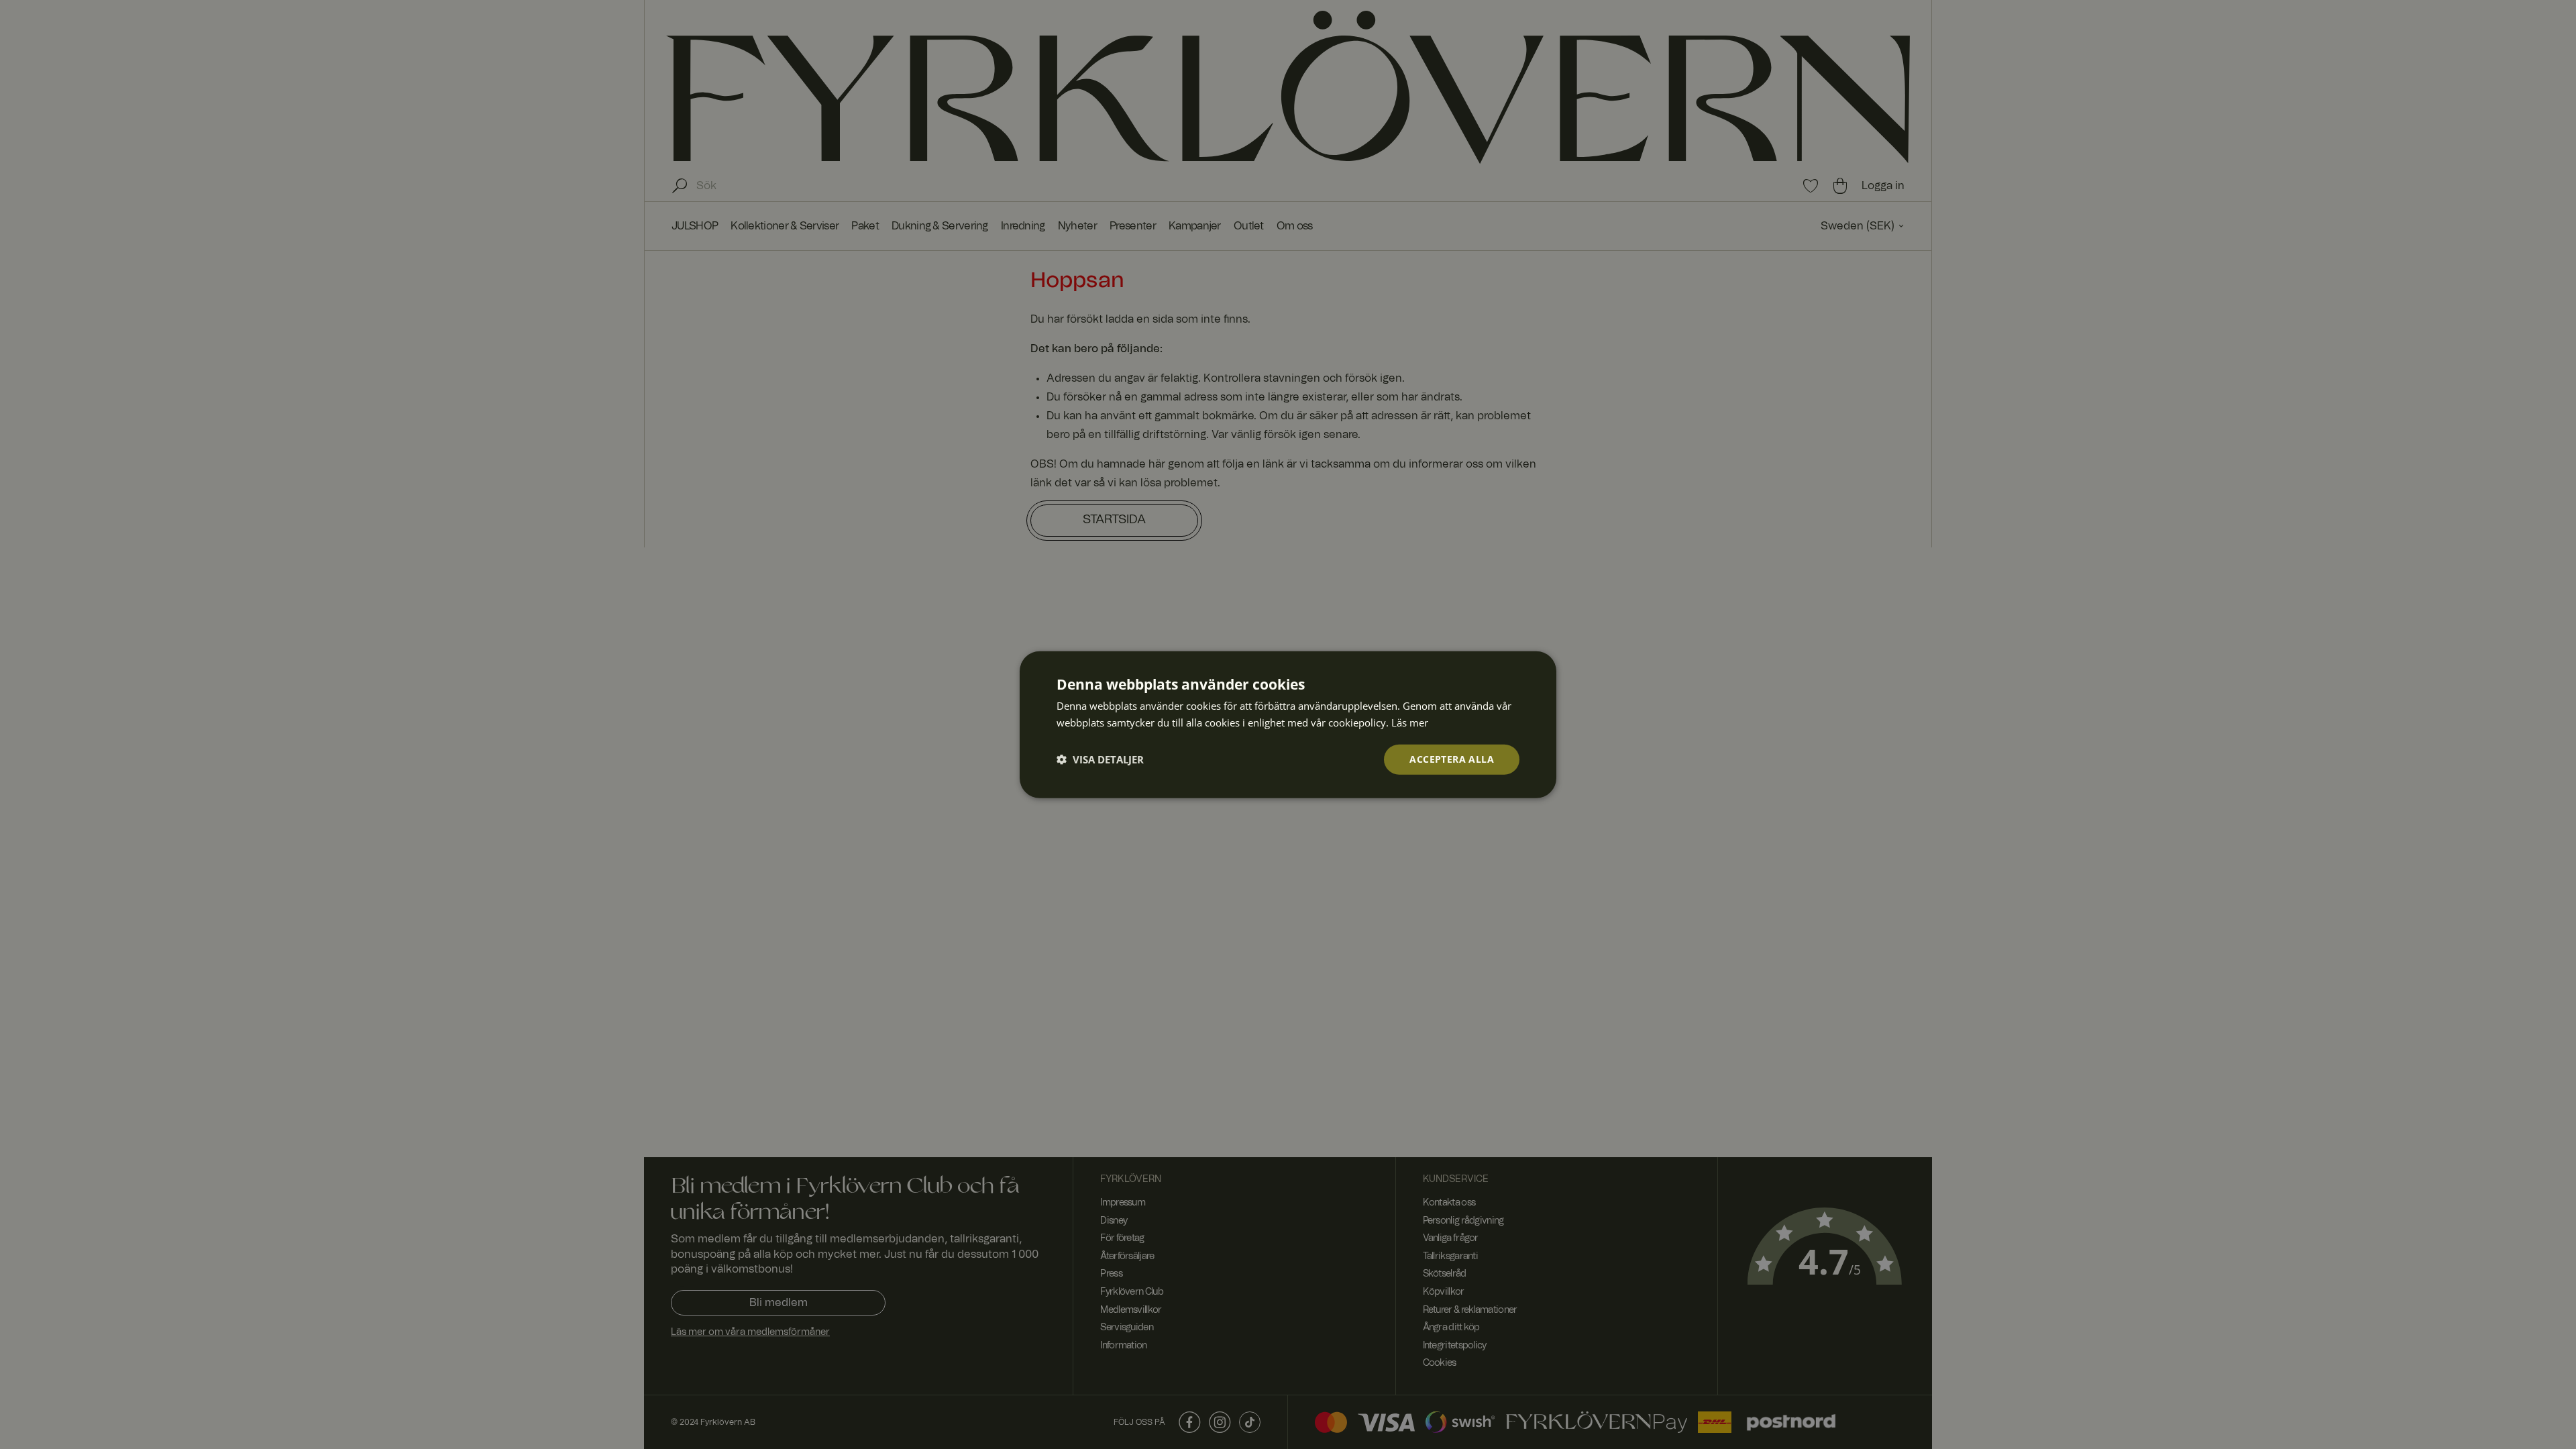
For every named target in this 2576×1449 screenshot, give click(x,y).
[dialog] (1288, 725)
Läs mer (1410, 722)
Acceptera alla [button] (1452, 759)
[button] (1100, 759)
